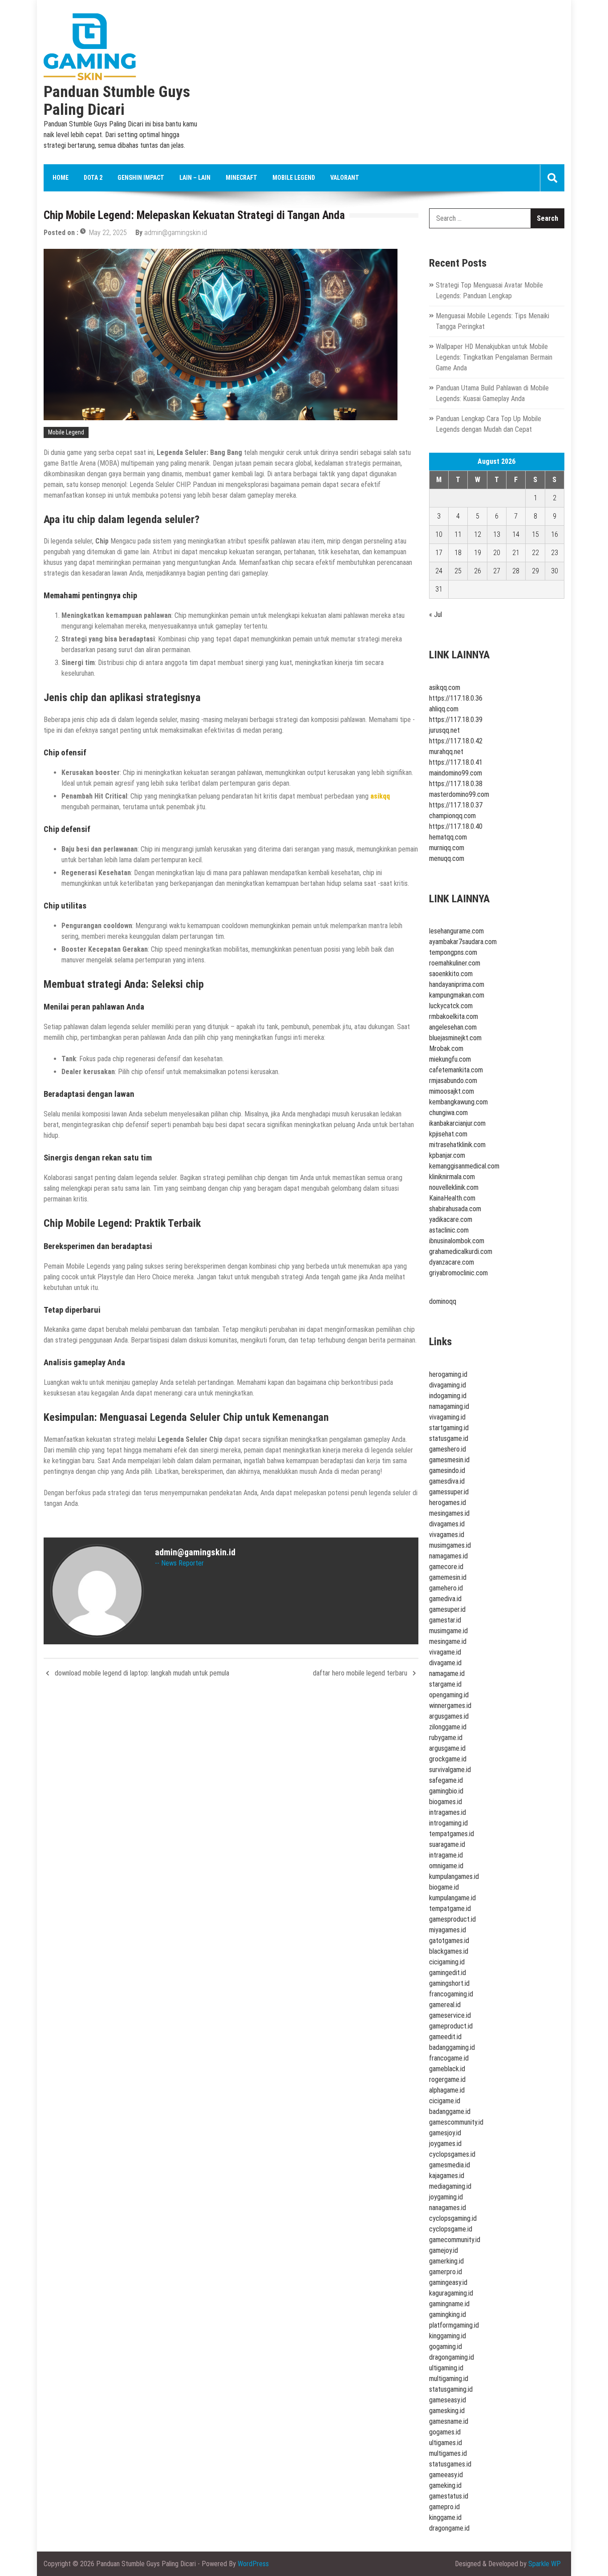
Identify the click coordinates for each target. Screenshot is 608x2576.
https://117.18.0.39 (456, 720)
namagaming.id (449, 1406)
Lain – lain (195, 178)
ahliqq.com (444, 709)
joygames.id (445, 2144)
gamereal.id (445, 2005)
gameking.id (445, 2485)
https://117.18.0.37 (456, 805)
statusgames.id (450, 2464)
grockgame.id (448, 1759)
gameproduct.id (451, 2026)
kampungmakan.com (457, 995)
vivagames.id (447, 1535)
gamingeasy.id (448, 2282)
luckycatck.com (451, 1006)
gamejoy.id (444, 2250)
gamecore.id (446, 1567)
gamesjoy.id (445, 2133)
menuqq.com (447, 858)
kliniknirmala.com (452, 1177)
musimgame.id (448, 1631)
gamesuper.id (447, 1609)
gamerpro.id (446, 2272)
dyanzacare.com (452, 1262)
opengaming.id (449, 1695)
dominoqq (443, 1301)
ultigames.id (446, 2443)
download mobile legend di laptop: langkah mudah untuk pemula (142, 1673)
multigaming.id (449, 2379)
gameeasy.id (446, 2475)
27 (497, 571)
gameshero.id (448, 1449)
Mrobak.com (446, 1049)
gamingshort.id (449, 1983)
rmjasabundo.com (453, 1081)
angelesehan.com (453, 1027)
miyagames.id (448, 1930)
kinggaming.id (448, 2336)
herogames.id (448, 1503)
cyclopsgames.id (452, 2154)
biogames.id (446, 1802)
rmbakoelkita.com (454, 1016)
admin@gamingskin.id (176, 233)
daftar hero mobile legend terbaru (360, 1673)
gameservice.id (450, 2015)
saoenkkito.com (451, 974)
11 (458, 534)
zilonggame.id (448, 1727)
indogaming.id (448, 1396)
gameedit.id (445, 2037)
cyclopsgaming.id (453, 2218)
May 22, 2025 (108, 233)
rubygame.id (446, 1738)
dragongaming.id (452, 2357)
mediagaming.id (450, 2186)
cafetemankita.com (456, 1070)
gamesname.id (449, 2421)
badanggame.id (450, 2112)
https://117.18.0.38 (456, 784)
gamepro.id (444, 2507)
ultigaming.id (446, 2368)
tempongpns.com (453, 952)
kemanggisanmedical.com (464, 1166)
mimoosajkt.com (452, 1091)
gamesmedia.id (450, 2165)
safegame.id (446, 1780)
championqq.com (452, 816)
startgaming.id (449, 1428)
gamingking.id (448, 2314)
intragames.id (448, 1812)
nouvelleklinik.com (454, 1187)
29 (535, 571)
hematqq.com (448, 837)
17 (439, 553)
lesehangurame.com (456, 931)
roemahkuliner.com (455, 963)
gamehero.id (446, 1588)
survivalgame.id (450, 1770)
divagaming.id (448, 1385)
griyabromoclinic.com (458, 1273)
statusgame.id (449, 1438)
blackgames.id (449, 1951)
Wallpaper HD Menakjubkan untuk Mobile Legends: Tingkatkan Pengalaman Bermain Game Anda (494, 357)
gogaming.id (446, 2347)
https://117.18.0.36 (456, 698)
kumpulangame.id (452, 1898)
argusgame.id (447, 1748)
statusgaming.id (451, 2389)
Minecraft (241, 178)
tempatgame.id (450, 1909)
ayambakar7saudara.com (463, 942)
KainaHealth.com (452, 1198)
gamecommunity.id (455, 2240)
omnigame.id (446, 1866)
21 (516, 553)
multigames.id (448, 2453)
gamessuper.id (449, 1492)
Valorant (345, 178)
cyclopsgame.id (451, 2229)
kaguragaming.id (451, 2293)
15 (535, 534)
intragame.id (446, 1855)
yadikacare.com (451, 1219)
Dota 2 (93, 178)
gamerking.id (446, 2261)
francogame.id (449, 2058)
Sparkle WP (545, 2564)
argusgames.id (449, 1716)
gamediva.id (445, 1599)
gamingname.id (449, 2304)
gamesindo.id (447, 1471)
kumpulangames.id (454, 1876)
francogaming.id (451, 1994)
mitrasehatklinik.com (457, 1145)
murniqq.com (447, 848)
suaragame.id (447, 1844)
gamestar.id (445, 1620)
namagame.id (447, 1673)
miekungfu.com (450, 1059)
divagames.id (447, 1524)
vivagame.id (445, 1652)
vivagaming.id (447, 1417)
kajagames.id (447, 2176)
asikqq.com (445, 688)
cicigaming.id (447, 1962)
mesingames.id (449, 1513)
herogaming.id (448, 1374)
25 (458, 571)
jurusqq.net (444, 730)
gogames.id (445, 2432)
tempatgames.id (452, 1834)
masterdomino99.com (459, 794)
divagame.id (445, 1663)
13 (497, 534)
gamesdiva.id (447, 1481)
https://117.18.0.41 (456, 762)
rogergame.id (447, 2079)
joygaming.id (446, 2197)
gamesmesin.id (449, 1460)
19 (478, 553)
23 (555, 553)
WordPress (253, 2564)
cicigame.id (445, 2101)
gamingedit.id (448, 1973)
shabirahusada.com (455, 1209)
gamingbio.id (446, 1791)
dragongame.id (449, 2528)
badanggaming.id (452, 2047)
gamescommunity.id (456, 2122)
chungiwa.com (448, 1113)
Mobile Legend (294, 178)
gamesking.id (447, 2411)
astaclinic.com (449, 1230)
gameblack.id (447, 2069)
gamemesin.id (448, 1577)
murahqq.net (446, 752)
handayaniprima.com (457, 984)
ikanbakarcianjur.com (457, 1123)
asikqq (380, 796)
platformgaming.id (454, 2325)
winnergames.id (450, 1706)
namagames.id (448, 1556)
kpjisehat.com (448, 1134)
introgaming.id (448, 1823)
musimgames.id (450, 1545)
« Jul (436, 615)
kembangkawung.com (458, 1102)
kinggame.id (445, 2517)
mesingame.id (448, 1641)
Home (61, 178)
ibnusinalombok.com (457, 1241)
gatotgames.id (449, 1941)
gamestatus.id (449, 2496)
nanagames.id (448, 2208)
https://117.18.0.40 (456, 826)
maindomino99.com (456, 773)
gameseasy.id (448, 2400)
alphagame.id (447, 2090)
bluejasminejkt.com (455, 1038)
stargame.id (445, 1684)
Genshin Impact (141, 178)
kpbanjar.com (447, 1155)
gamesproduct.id (452, 1919)
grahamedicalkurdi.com (461, 1251)
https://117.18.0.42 (456, 741)
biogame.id (444, 1887)
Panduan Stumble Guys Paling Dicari (117, 101)
